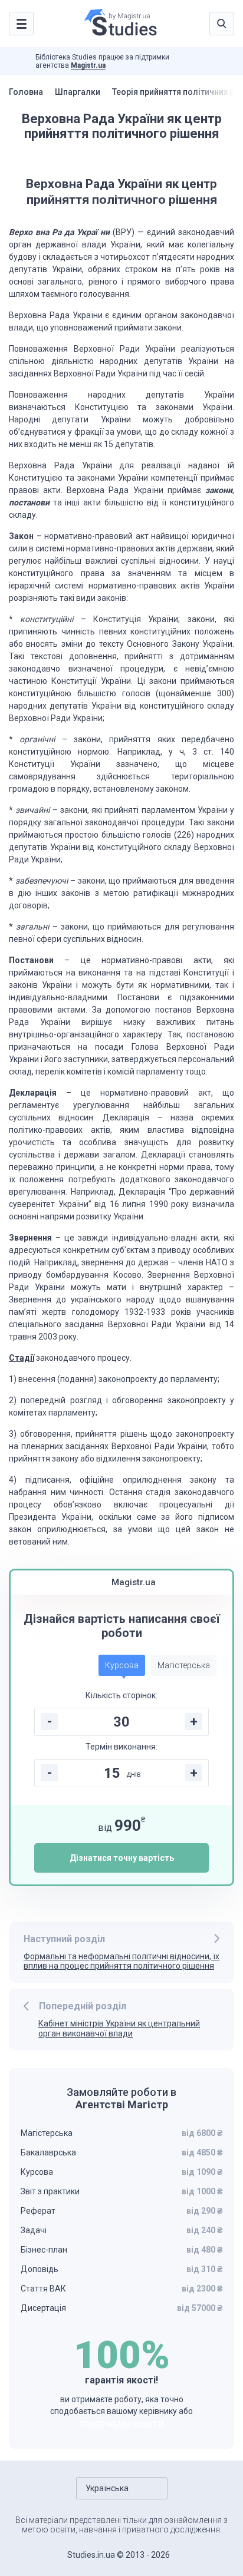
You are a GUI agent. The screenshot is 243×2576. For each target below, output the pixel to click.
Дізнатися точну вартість (122, 1858)
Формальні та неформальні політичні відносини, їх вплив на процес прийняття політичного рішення (121, 1961)
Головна (26, 92)
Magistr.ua (88, 65)
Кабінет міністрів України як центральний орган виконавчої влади (119, 2028)
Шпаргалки (78, 92)
